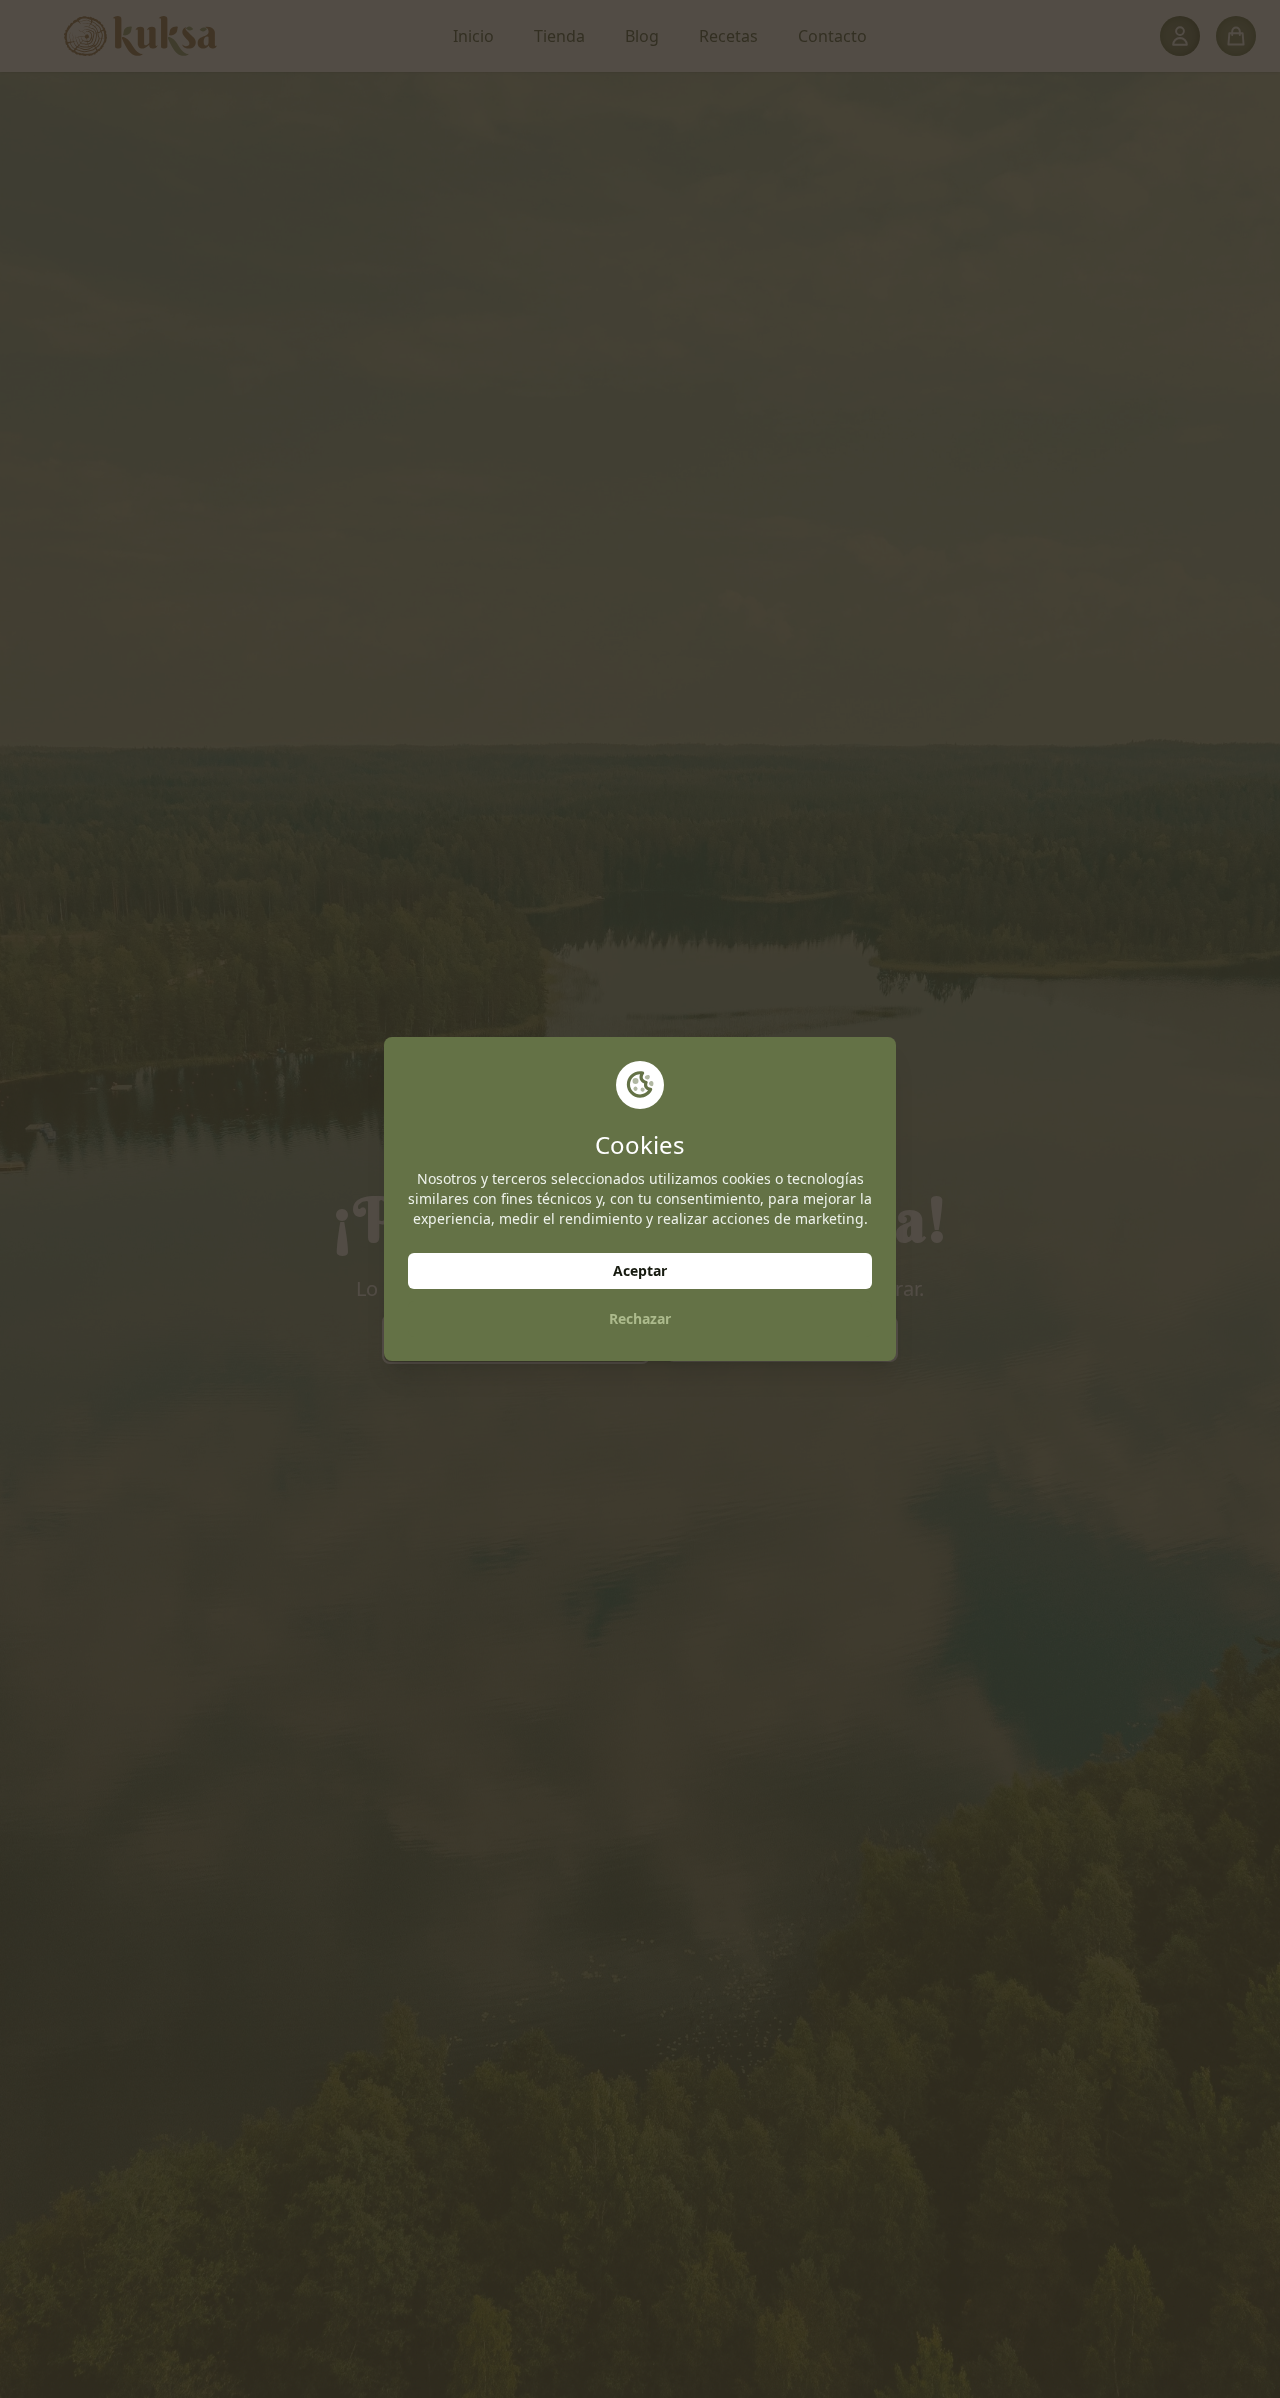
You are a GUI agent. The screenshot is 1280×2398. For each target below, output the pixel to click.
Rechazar (640, 1318)
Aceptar (640, 1270)
